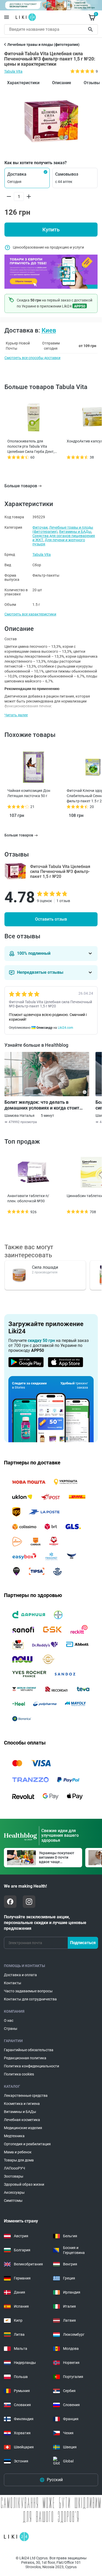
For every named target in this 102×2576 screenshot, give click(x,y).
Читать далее (16, 715)
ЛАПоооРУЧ (15, 2168)
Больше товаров (21, 486)
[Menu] (7, 17)
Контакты (13, 1983)
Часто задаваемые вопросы (28, 1991)
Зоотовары (14, 2176)
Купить (51, 230)
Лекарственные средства (26, 2096)
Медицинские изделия (23, 2128)
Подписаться (83, 1943)
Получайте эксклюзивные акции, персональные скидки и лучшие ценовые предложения (45, 1923)
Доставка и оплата (20, 1975)
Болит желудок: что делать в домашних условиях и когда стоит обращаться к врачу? (42, 1105)
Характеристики (23, 83)
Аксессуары (14, 2192)
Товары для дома (19, 2160)
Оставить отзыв (51, 919)
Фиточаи (40, 527)
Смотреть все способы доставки (32, 358)
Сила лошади (45, 1267)
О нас (9, 2020)
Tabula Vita (13, 71)
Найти (91, 29)
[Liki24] (16, 2537)
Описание (62, 83)
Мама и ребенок (18, 2152)
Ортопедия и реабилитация (27, 2144)
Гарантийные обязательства (29, 2050)
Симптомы (13, 2201)
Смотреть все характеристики (30, 614)
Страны (11, 2029)
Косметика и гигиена (22, 2104)
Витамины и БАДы (75, 532)
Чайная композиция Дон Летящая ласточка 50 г (29, 793)
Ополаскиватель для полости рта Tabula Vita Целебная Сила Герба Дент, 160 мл (31, 447)
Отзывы (92, 83)
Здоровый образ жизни (24, 2184)
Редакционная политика (25, 2058)
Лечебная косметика (22, 2120)
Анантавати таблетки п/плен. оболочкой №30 (28, 1198)
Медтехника (14, 2136)
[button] (27, 178)
